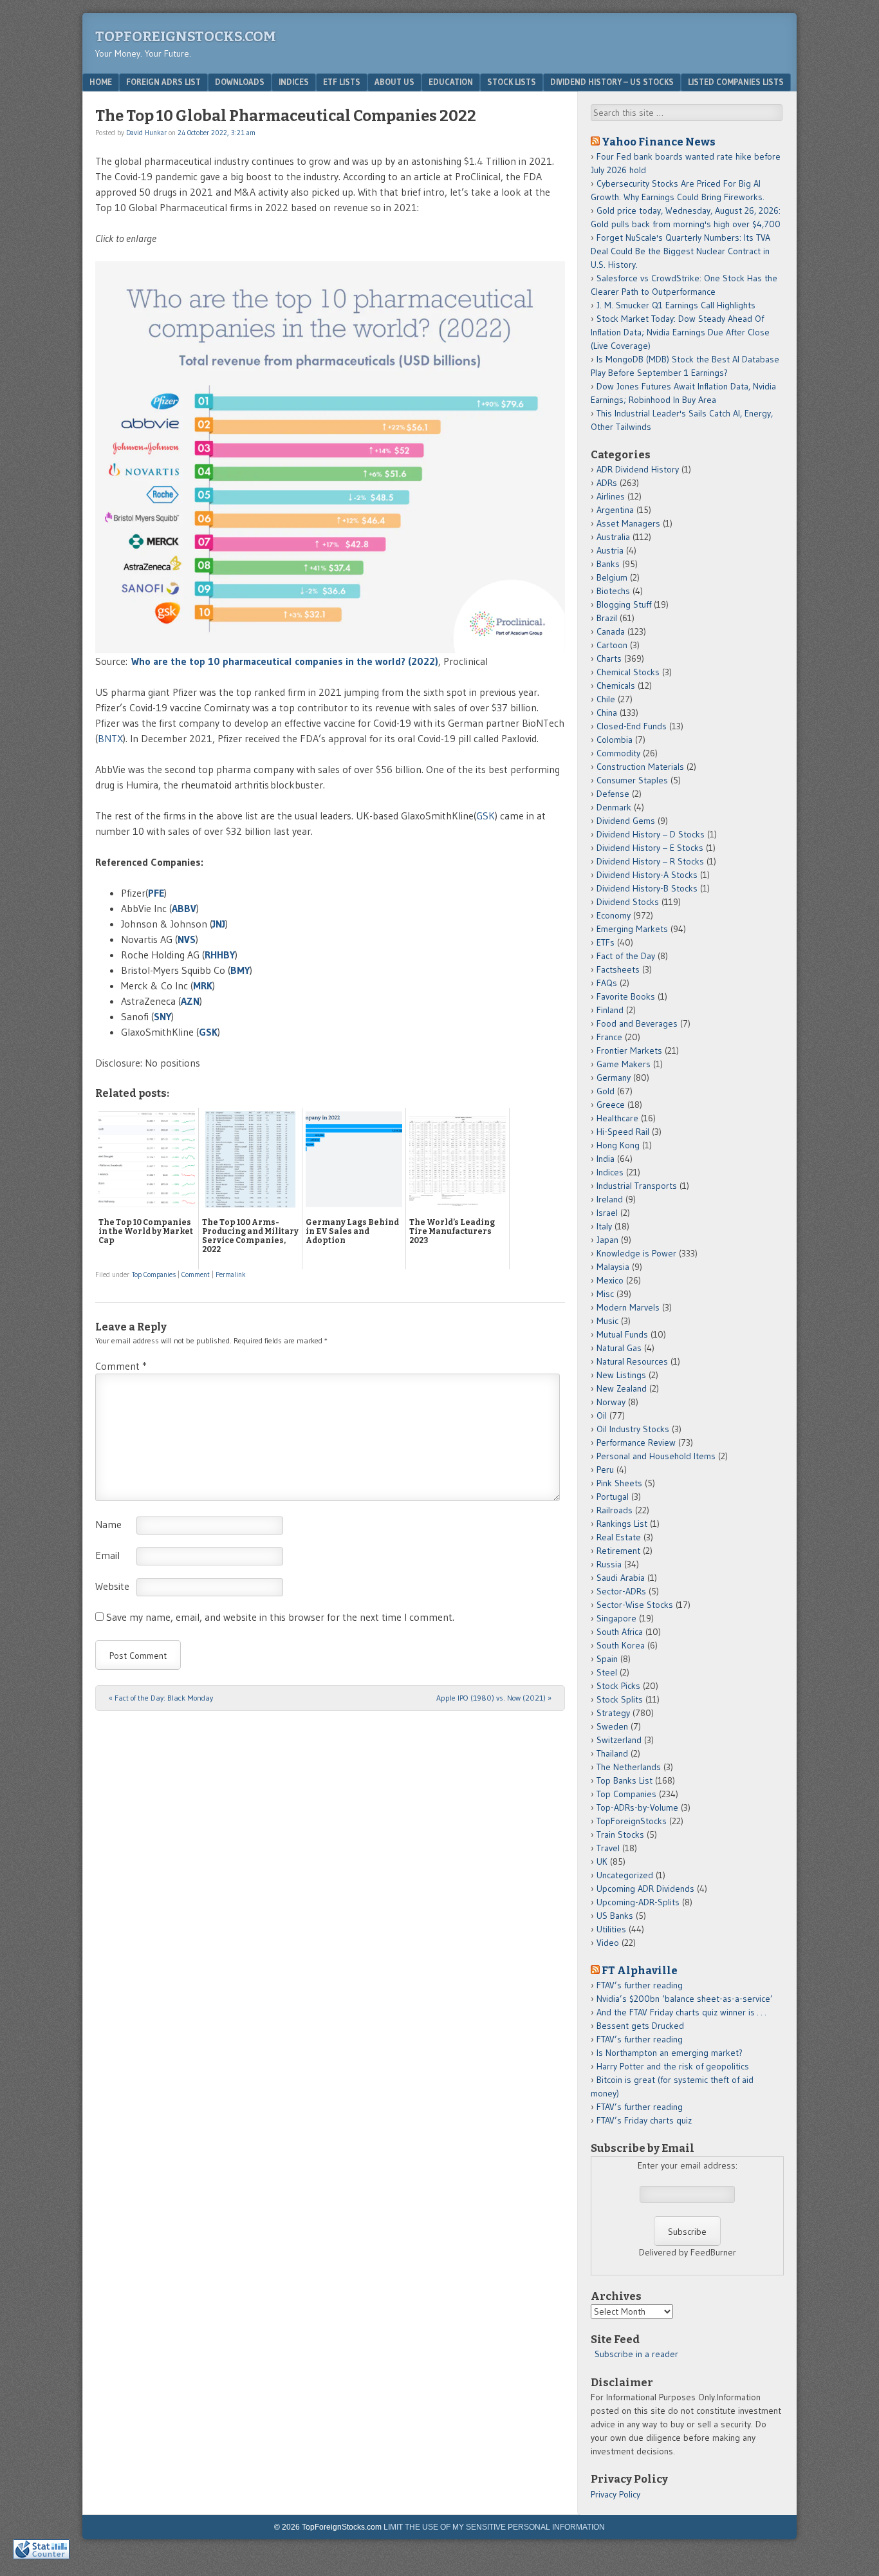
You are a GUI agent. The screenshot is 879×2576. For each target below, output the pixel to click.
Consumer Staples (632, 780)
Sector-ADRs (621, 1591)
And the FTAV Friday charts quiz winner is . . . (682, 2012)
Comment (196, 1274)
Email (107, 1555)
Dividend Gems (626, 821)
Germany (614, 1078)
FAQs (607, 983)
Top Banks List (625, 1780)
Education (451, 82)
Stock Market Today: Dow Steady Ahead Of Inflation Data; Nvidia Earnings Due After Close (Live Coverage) (680, 332)
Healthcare (617, 1118)
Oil (602, 1415)
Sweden (612, 1726)
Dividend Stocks (628, 902)
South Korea (621, 1645)
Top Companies (154, 1274)
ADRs (607, 483)
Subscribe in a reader (636, 2354)
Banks (608, 564)
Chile (606, 699)
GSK (486, 816)
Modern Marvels (628, 1307)
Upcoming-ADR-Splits (638, 1902)
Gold (606, 1091)
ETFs (606, 942)
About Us (394, 82)
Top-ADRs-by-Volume (637, 1807)
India (606, 1159)
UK (602, 1862)
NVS (187, 939)
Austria (610, 550)
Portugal (613, 1497)
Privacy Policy (615, 2494)
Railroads (615, 1510)
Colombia (615, 740)
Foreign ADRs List (163, 82)
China (607, 713)
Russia (609, 1564)
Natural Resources (632, 1361)
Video (608, 1943)
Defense (613, 794)
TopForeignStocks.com (186, 36)
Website (112, 1586)
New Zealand (622, 1388)
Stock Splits (620, 1699)
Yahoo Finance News (659, 142)
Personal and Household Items (656, 1456)
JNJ (219, 924)
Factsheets (618, 969)
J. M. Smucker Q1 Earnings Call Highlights (676, 305)
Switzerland (619, 1740)
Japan (607, 1240)
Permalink (231, 1274)
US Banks (615, 1916)
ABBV (184, 908)
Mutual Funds (622, 1334)
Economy (614, 915)
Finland (610, 1010)
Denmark (614, 807)
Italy (604, 1226)
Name (108, 1524)
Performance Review (636, 1442)
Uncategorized (625, 1875)
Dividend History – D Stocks (651, 834)
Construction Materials (640, 767)
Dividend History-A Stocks (647, 875)
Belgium (612, 577)
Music (607, 1321)
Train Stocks (620, 1834)
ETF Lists (342, 82)
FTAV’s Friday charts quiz (644, 2120)
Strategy (613, 1713)
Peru (605, 1470)
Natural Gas (619, 1348)
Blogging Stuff (624, 604)
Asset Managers (628, 523)
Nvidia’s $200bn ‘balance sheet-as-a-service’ (685, 1999)
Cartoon (612, 645)
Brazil (607, 618)
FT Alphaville (640, 1970)
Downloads (240, 82)
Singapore (616, 1618)
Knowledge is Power (636, 1253)
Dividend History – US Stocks (612, 82)
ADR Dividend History (638, 469)
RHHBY (220, 955)
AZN (190, 1001)
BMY (240, 970)
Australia (613, 537)
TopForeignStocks (632, 1821)
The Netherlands (629, 1767)
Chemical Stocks (628, 672)
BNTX (110, 738)
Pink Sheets (619, 1483)
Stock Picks (618, 1686)
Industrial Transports (637, 1186)
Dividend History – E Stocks (650, 848)
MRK (203, 985)
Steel (607, 1672)
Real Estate (619, 1537)
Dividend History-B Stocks (647, 888)
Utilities (611, 1929)
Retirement (618, 1551)
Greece (611, 1105)
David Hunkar (146, 133)
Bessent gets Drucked (640, 2026)
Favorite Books (626, 996)
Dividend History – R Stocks (650, 861)
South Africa (620, 1632)
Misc (605, 1294)
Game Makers (624, 1064)
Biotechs (613, 591)
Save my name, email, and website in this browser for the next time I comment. (280, 1617)
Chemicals (616, 686)
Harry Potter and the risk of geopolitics (673, 2066)
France (609, 1037)
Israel (607, 1213)
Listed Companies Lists (736, 82)
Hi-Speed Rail (623, 1132)
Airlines (611, 496)
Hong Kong (618, 1145)
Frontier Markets (629, 1050)
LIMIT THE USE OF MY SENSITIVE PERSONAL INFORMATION (494, 2527)
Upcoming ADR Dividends (645, 1889)
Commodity (618, 753)
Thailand (612, 1753)
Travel (608, 1848)
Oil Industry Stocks (633, 1429)
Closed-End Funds (632, 726)
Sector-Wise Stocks (635, 1605)
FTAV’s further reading (640, 1985)
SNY (162, 1016)
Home (101, 82)
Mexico (610, 1280)
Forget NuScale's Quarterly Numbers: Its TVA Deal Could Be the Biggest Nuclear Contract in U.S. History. (680, 251)
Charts (609, 658)
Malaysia (613, 1267)
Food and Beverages (637, 1023)
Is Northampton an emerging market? (670, 2053)
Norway (611, 1402)
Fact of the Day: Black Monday (161, 1698)
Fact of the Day (626, 956)
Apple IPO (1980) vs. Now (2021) (494, 1698)
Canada (611, 631)
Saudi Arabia (621, 1578)
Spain (607, 1659)
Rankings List (622, 1524)
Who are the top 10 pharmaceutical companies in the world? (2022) (285, 661)
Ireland (610, 1199)
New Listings (621, 1375)
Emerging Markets (632, 929)
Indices (294, 82)
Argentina (615, 510)
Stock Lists (512, 82)
